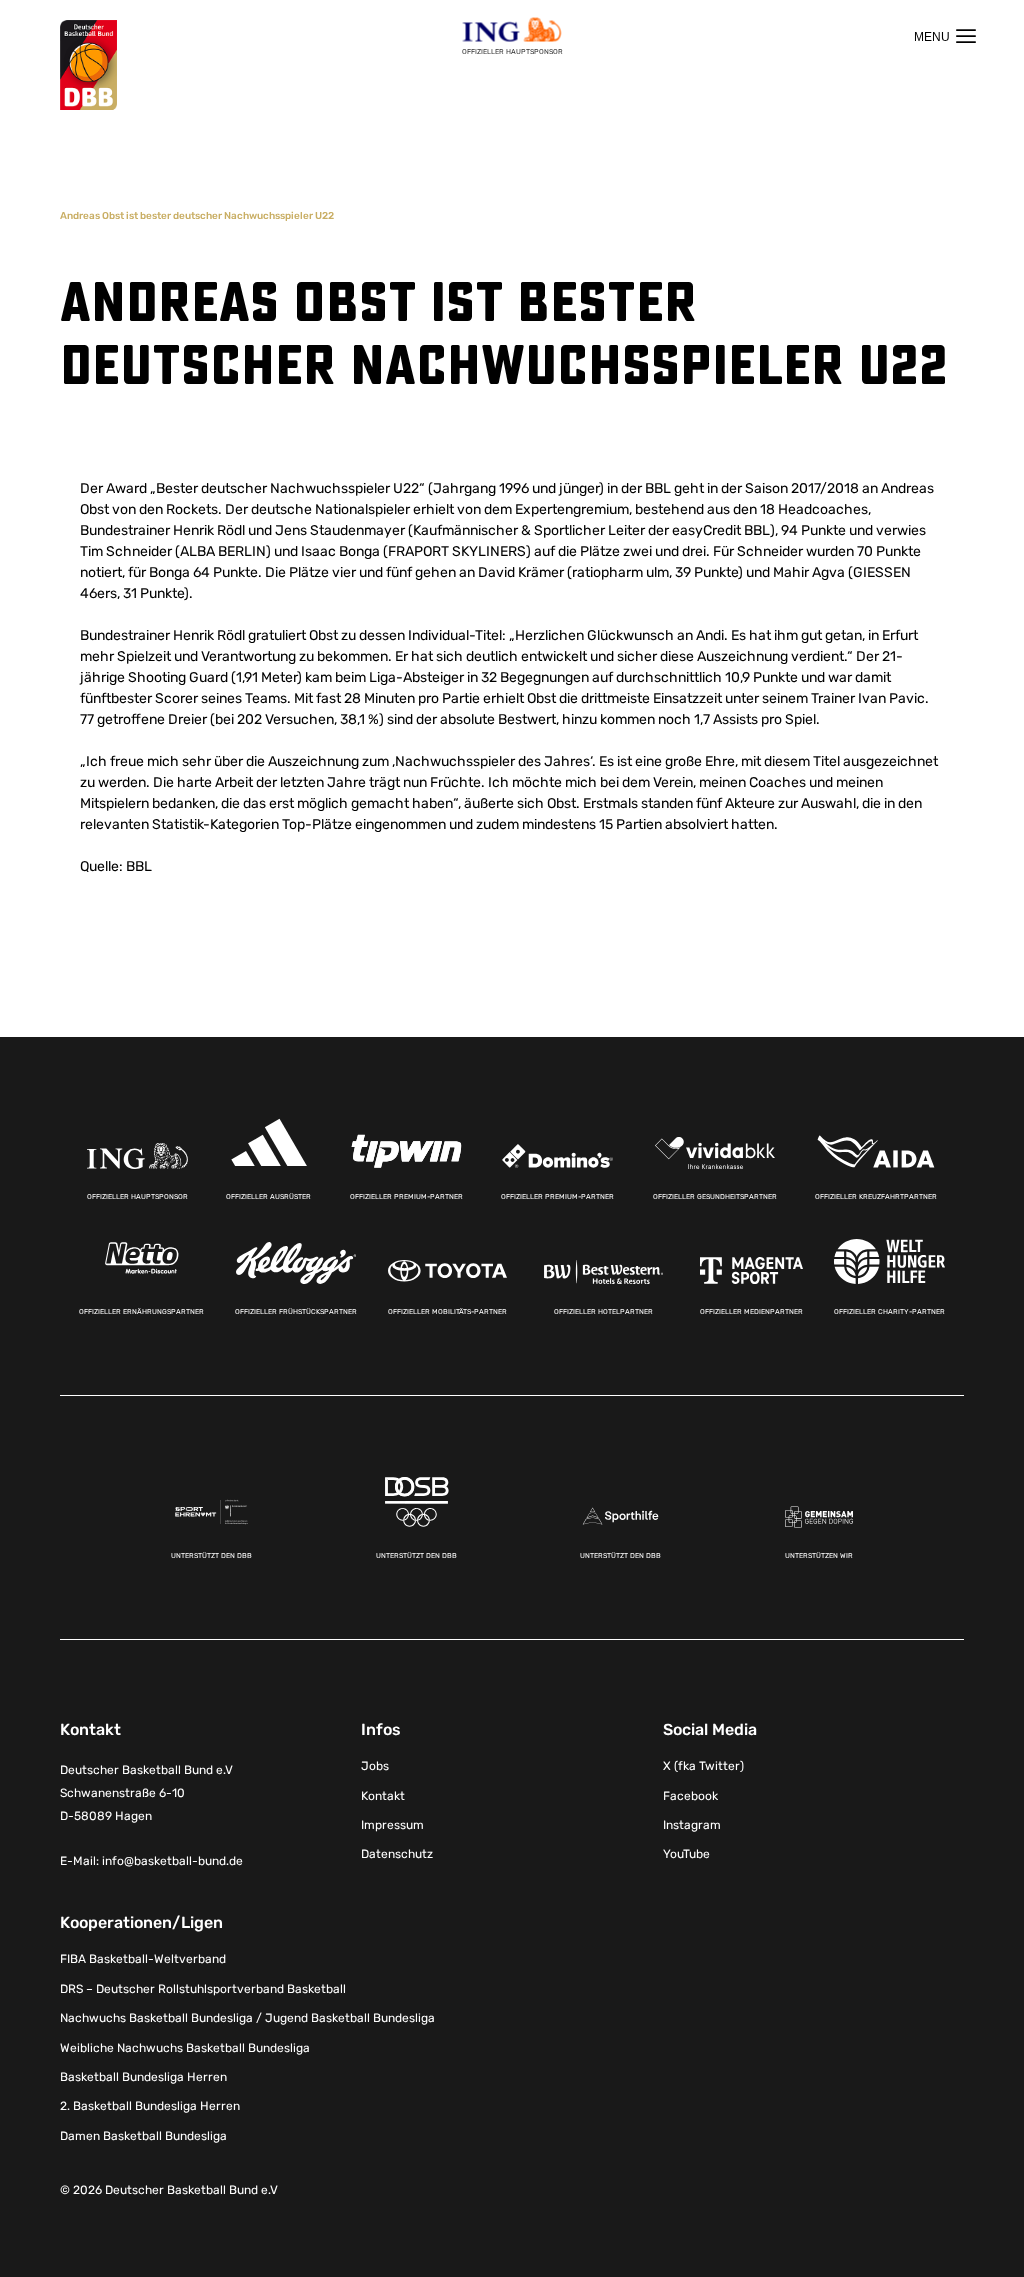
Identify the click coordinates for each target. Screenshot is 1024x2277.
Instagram (692, 1825)
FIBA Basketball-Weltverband (143, 1959)
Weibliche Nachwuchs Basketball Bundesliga (185, 2048)
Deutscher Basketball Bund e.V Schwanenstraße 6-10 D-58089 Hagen (146, 1793)
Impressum (392, 1825)
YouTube (686, 1854)
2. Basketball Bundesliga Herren (150, 2106)
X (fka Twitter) (703, 1766)
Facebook (690, 1796)
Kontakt (383, 1796)
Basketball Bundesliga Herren (143, 2077)
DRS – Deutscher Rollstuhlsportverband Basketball (203, 1989)
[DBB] (88, 65)
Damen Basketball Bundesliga (143, 2136)
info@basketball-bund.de (172, 1861)
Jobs (375, 1766)
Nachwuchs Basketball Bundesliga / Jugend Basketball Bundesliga (247, 2018)
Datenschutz (397, 1854)
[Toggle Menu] (945, 36)
